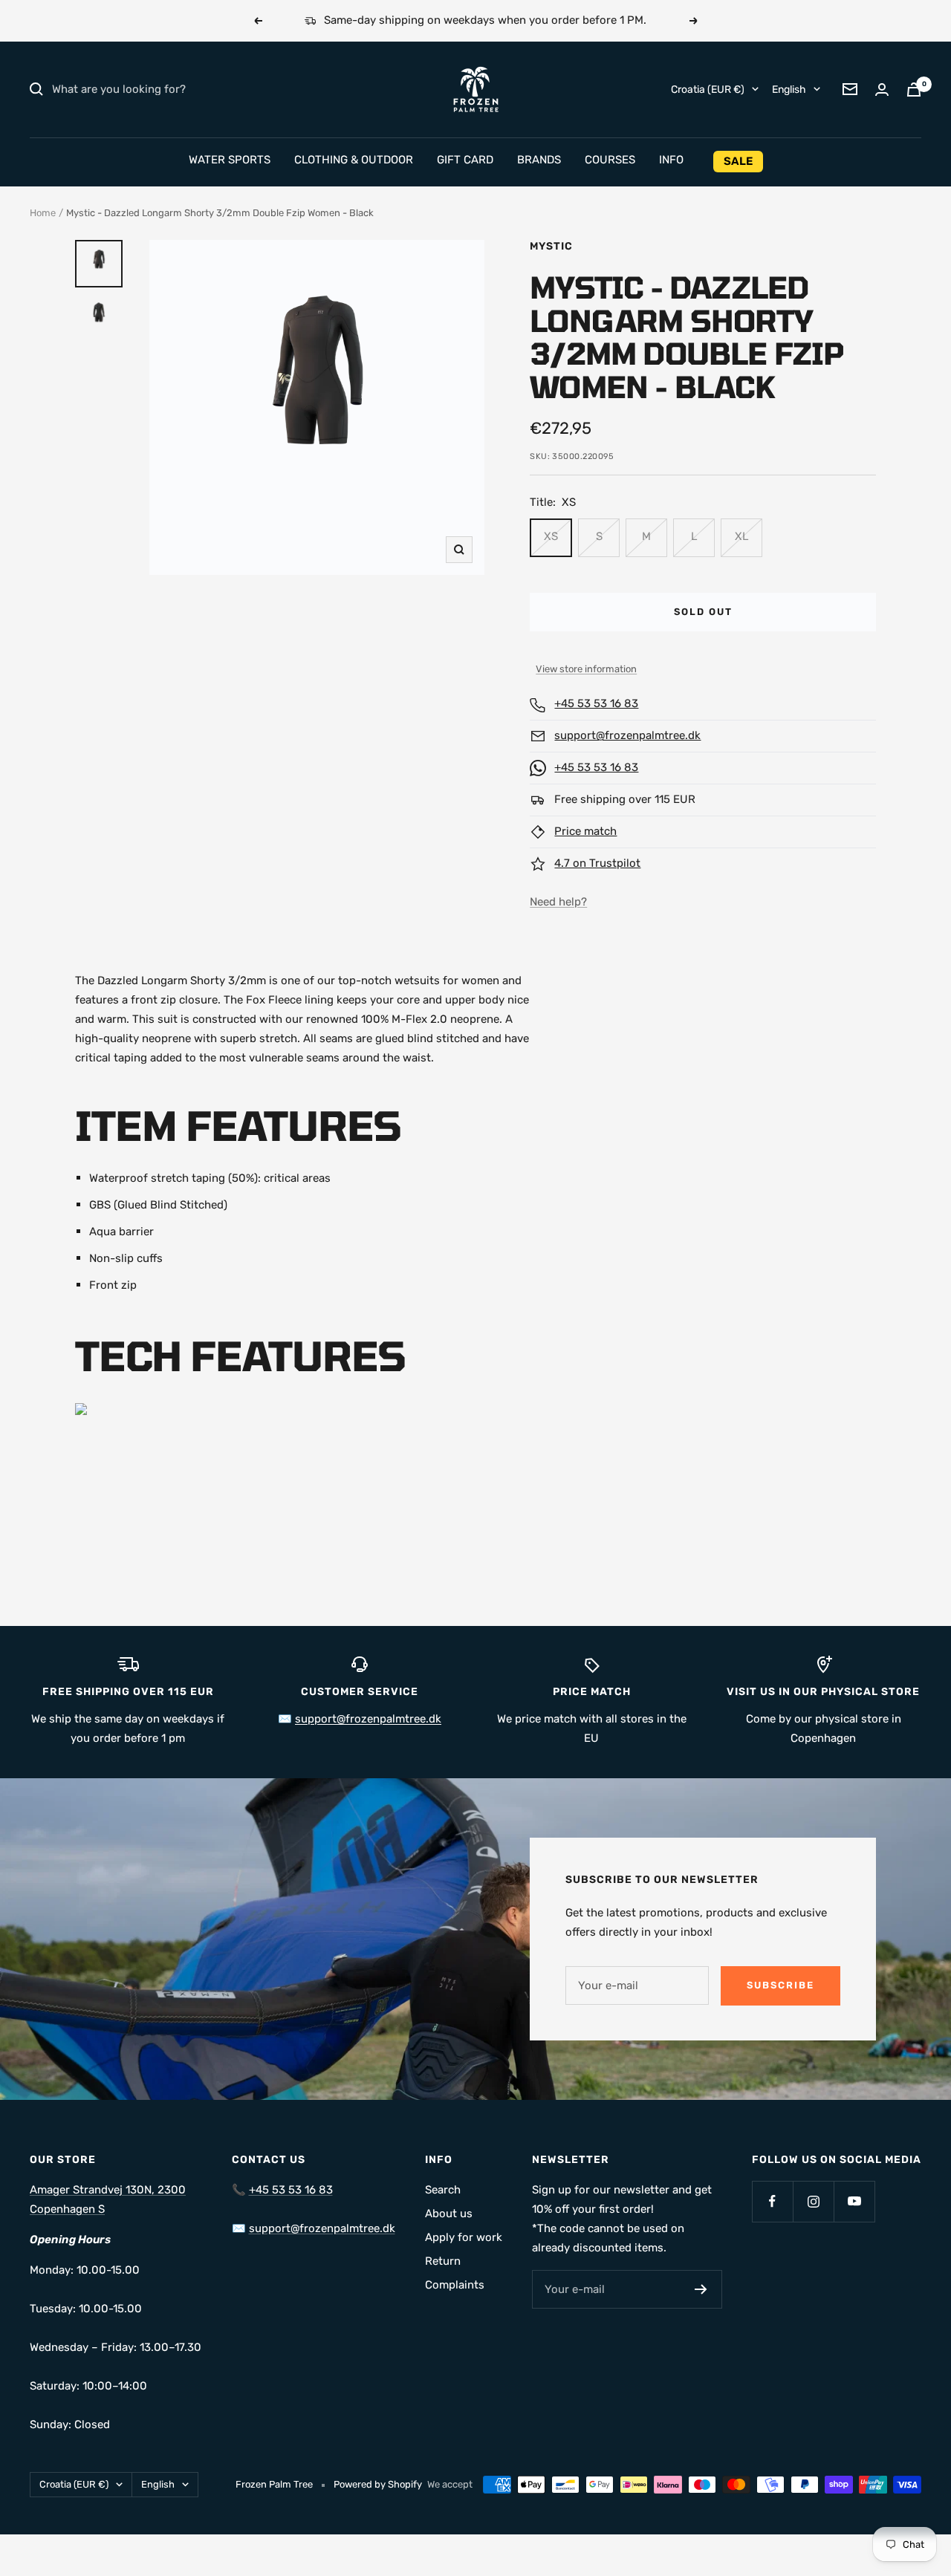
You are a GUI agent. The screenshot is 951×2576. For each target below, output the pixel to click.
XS (551, 536)
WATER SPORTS (230, 160)
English (789, 89)
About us (449, 2214)
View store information (586, 669)
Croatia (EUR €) (708, 89)
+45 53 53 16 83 (596, 703)
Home (43, 213)
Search (443, 2190)
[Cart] (914, 90)
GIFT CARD (465, 160)
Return (443, 2261)
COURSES (610, 160)
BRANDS (539, 160)
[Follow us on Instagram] (813, 2201)
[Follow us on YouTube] (854, 2201)
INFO (671, 160)
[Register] (701, 2289)
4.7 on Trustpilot (597, 863)
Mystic (551, 246)
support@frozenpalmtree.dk (627, 735)
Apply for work (464, 2237)
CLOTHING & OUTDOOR (354, 160)
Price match (585, 831)
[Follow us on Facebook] (772, 2201)
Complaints (455, 2285)
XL (741, 536)
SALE (738, 161)
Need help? (558, 902)
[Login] (882, 90)
